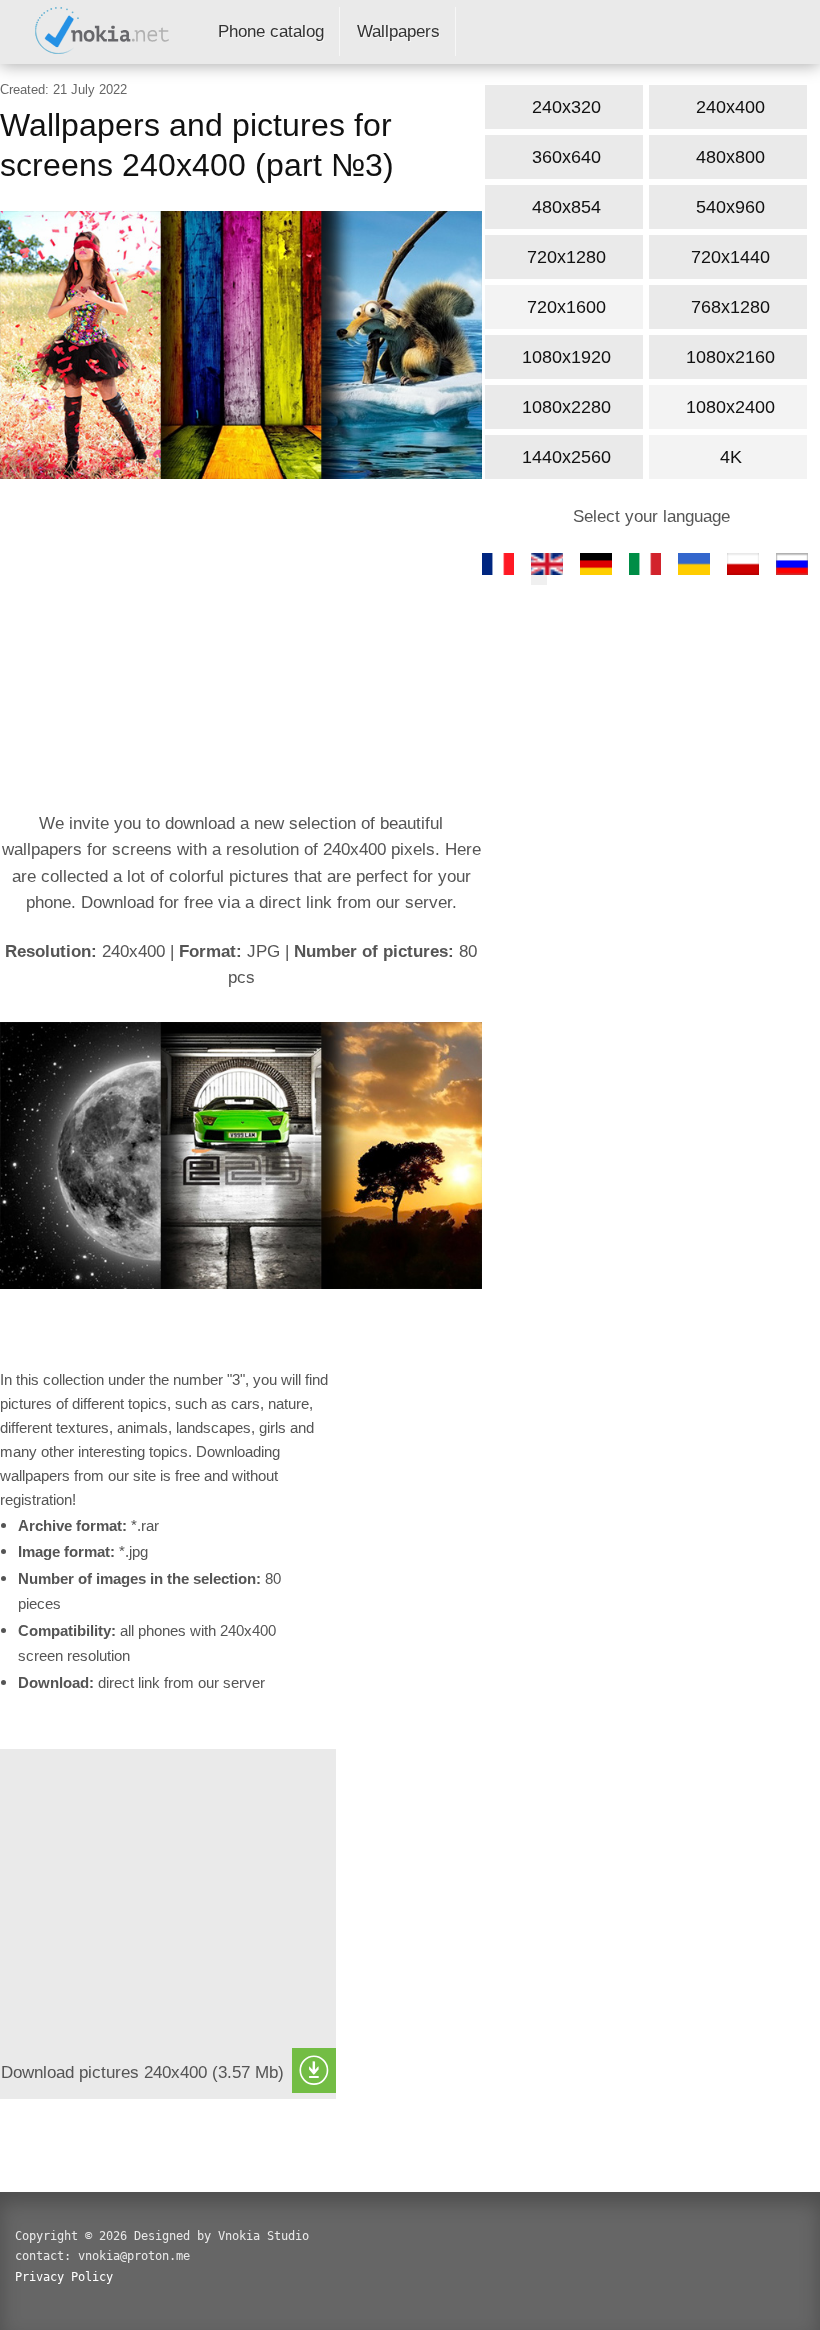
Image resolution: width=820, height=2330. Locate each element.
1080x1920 (566, 357)
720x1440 (730, 257)
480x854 (566, 207)
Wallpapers (398, 31)
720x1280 (566, 257)
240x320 (566, 107)
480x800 (730, 157)
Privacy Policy (64, 2277)
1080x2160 (730, 357)
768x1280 (730, 307)
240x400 (730, 107)
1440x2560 (566, 457)
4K (731, 457)
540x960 (730, 207)
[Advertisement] (241, 649)
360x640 (566, 157)
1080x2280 (566, 407)
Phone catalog (271, 31)
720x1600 (566, 307)
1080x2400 (730, 407)
